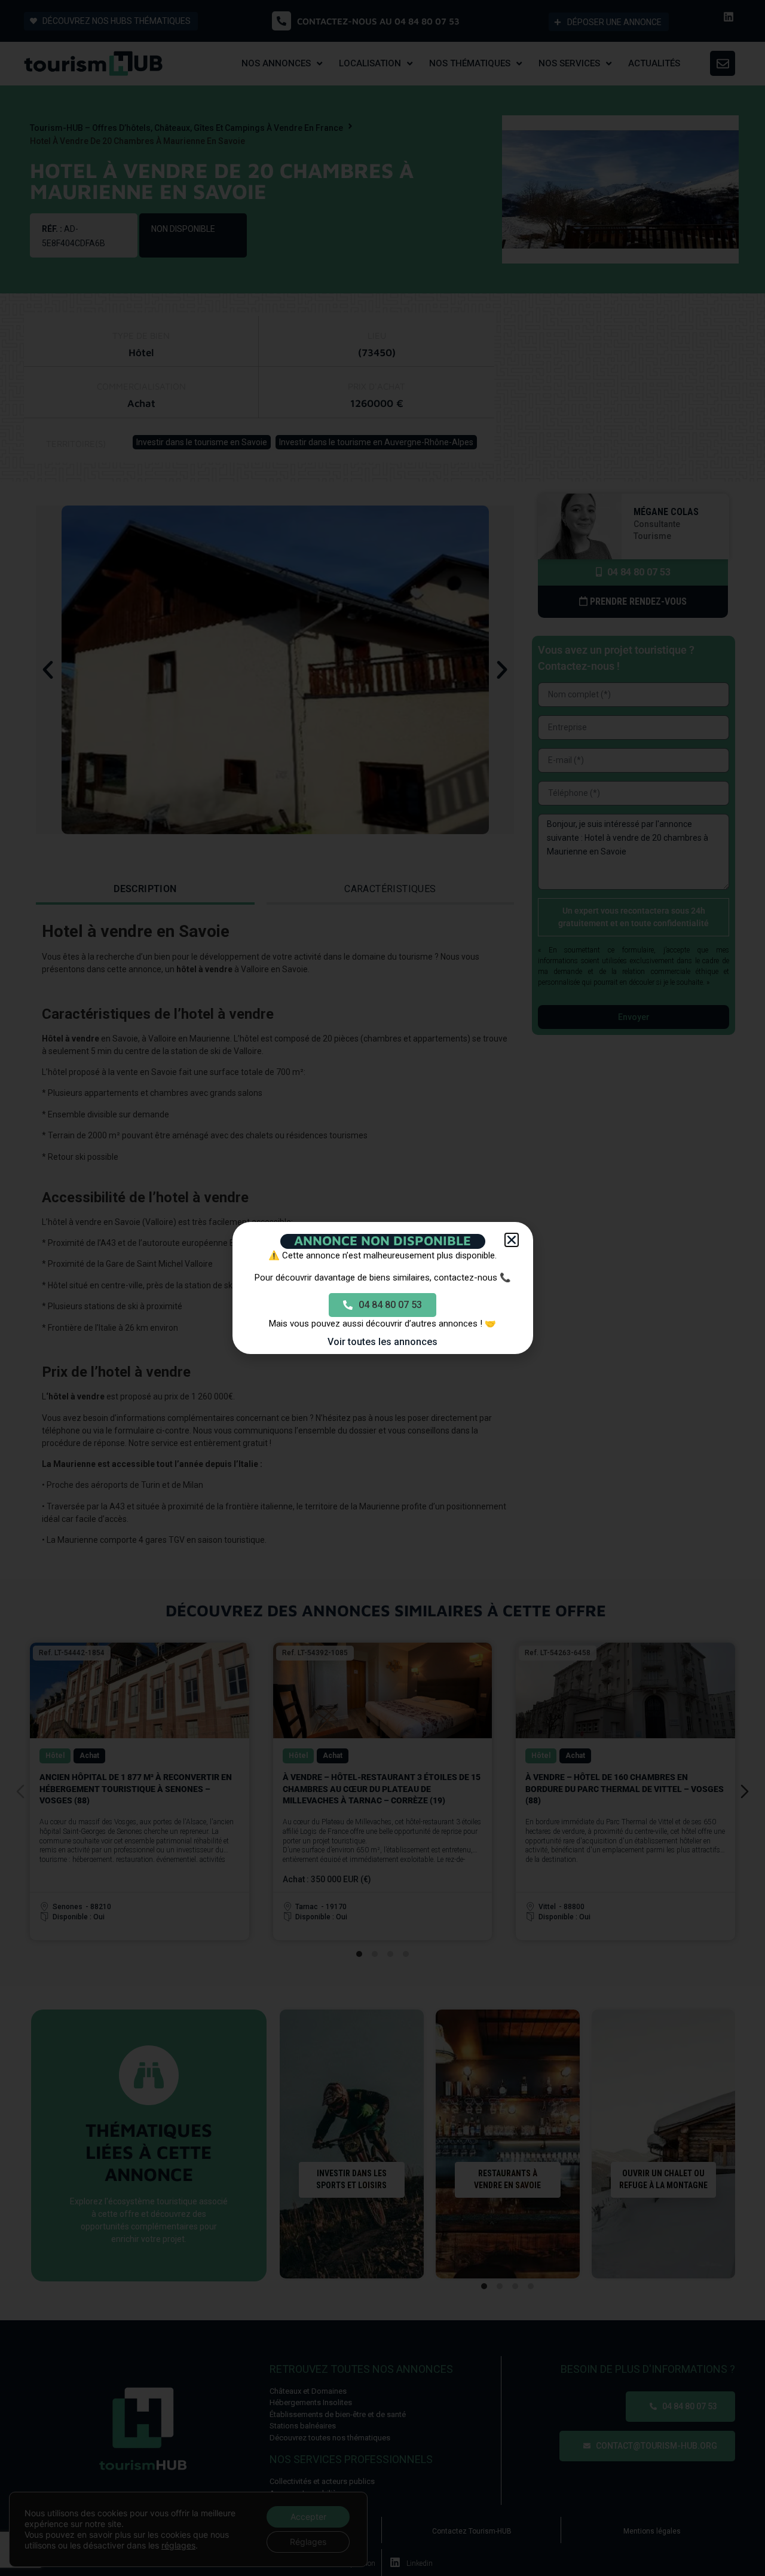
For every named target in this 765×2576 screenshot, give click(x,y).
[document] (382, 1288)
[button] (512, 1240)
